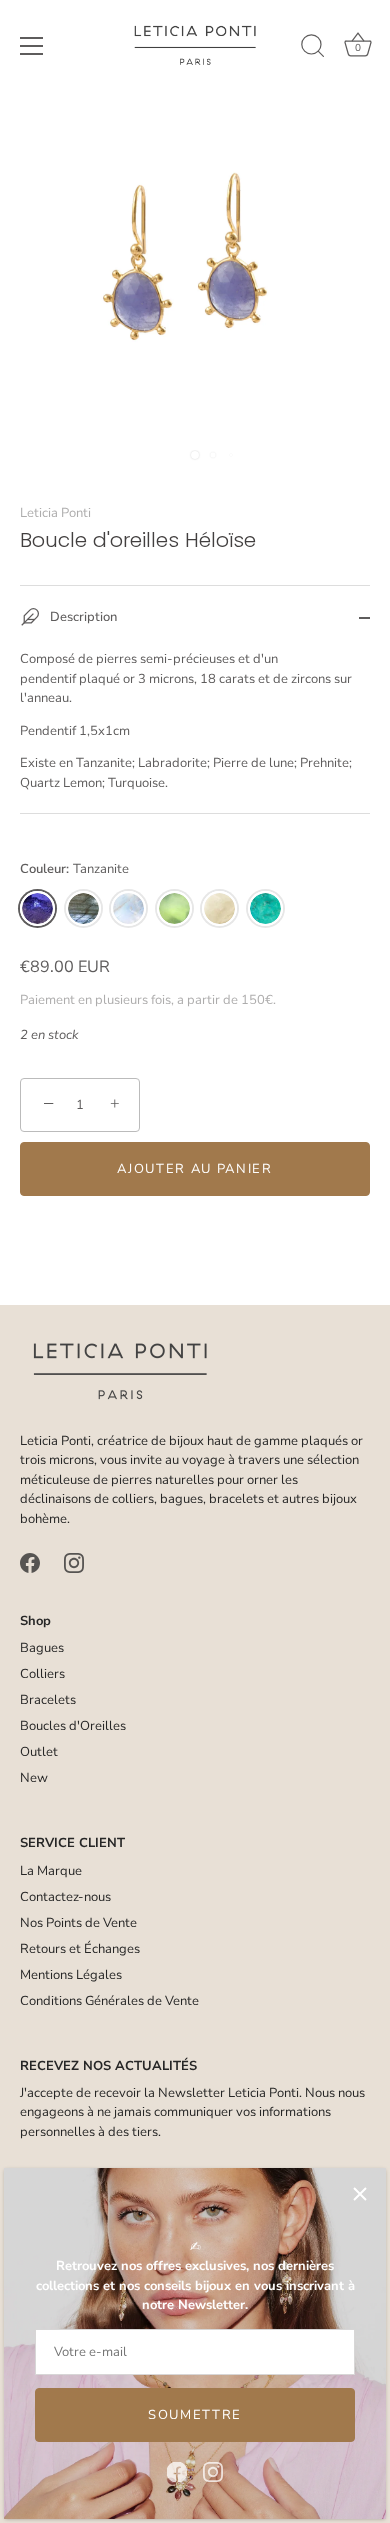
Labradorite (83, 908)
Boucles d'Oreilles (73, 1726)
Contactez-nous (65, 1897)
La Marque (51, 1871)
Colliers (42, 1674)
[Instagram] (213, 2471)
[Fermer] (360, 2194)
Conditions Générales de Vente (109, 2001)
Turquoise (265, 908)
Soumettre (195, 2415)
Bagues (42, 1648)
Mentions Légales (71, 1975)
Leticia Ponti (55, 513)
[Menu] (32, 46)
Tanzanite (37, 908)
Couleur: (74, 870)
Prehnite (174, 908)
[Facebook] (177, 2471)
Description (82, 618)
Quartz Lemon (219, 908)
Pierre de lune (128, 908)
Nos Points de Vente (78, 1923)
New (34, 1778)
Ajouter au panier (195, 1169)
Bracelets (48, 1700)
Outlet (39, 1752)
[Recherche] (313, 49)
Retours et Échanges (80, 1949)
